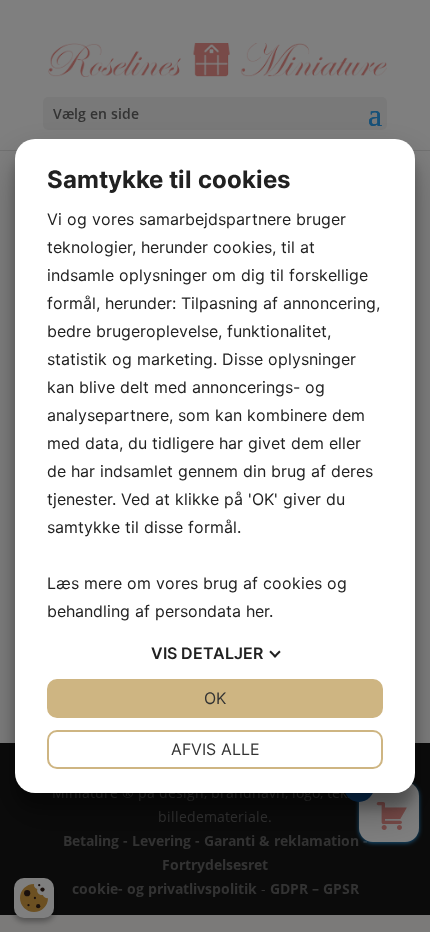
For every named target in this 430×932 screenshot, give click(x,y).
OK (215, 698)
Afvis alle (215, 749)
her (257, 611)
